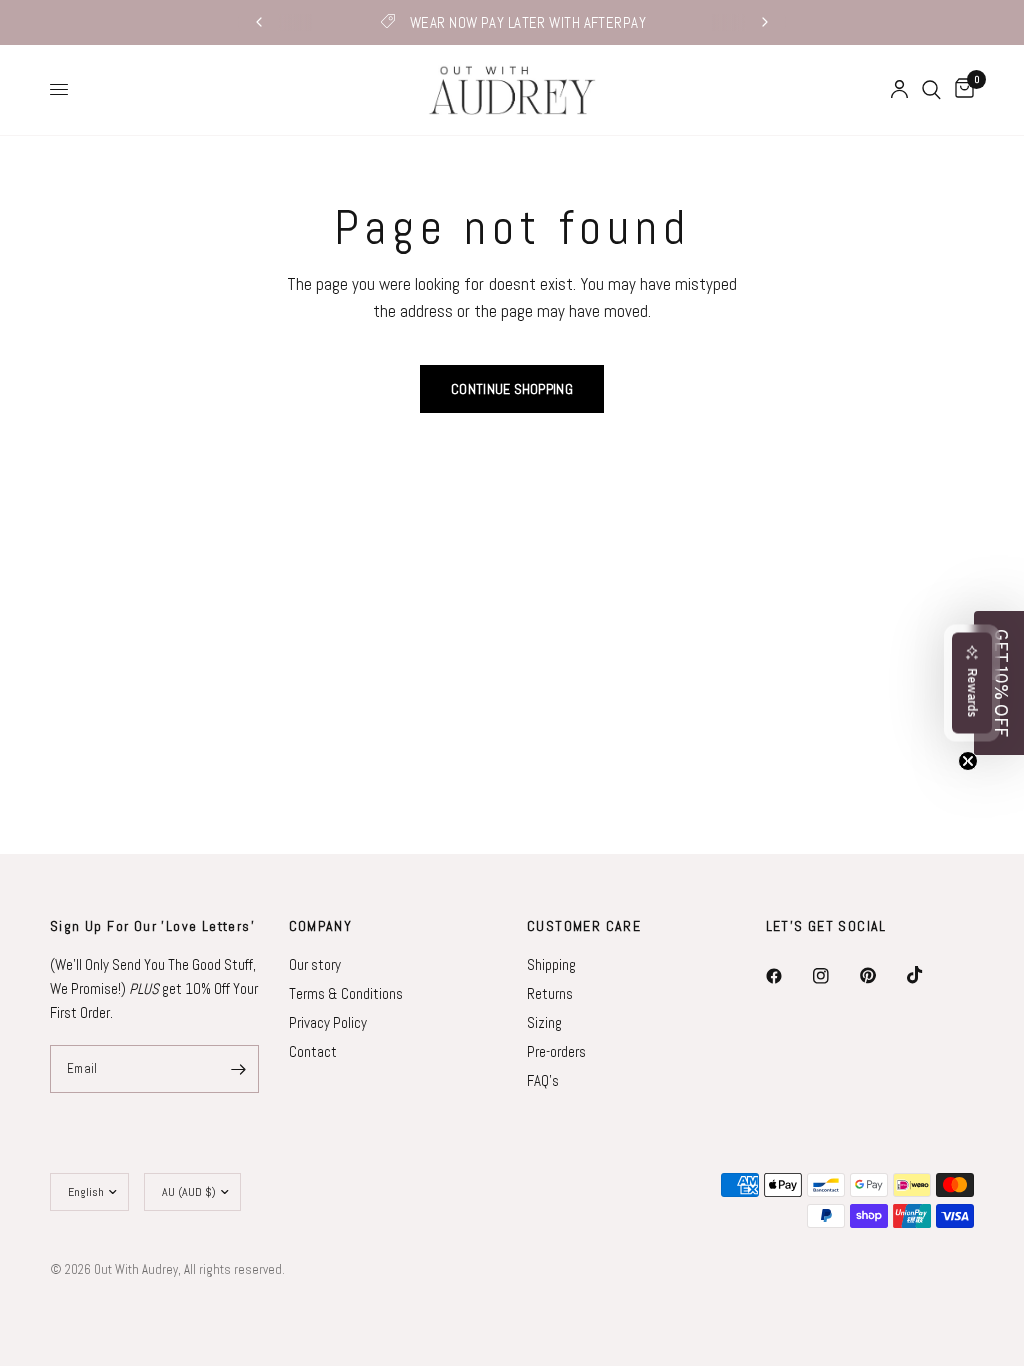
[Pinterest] (882, 976)
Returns (550, 993)
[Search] (931, 90)
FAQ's (543, 1080)
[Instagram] (835, 976)
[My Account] (899, 90)
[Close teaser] (968, 761)
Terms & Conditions (346, 993)
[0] (961, 90)
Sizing (544, 1022)
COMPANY (321, 926)
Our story (315, 964)
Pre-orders (556, 1051)
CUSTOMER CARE (584, 926)
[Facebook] (788, 976)
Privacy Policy (328, 1022)
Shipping (551, 964)
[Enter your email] (239, 1069)
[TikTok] (929, 975)
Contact (313, 1051)
